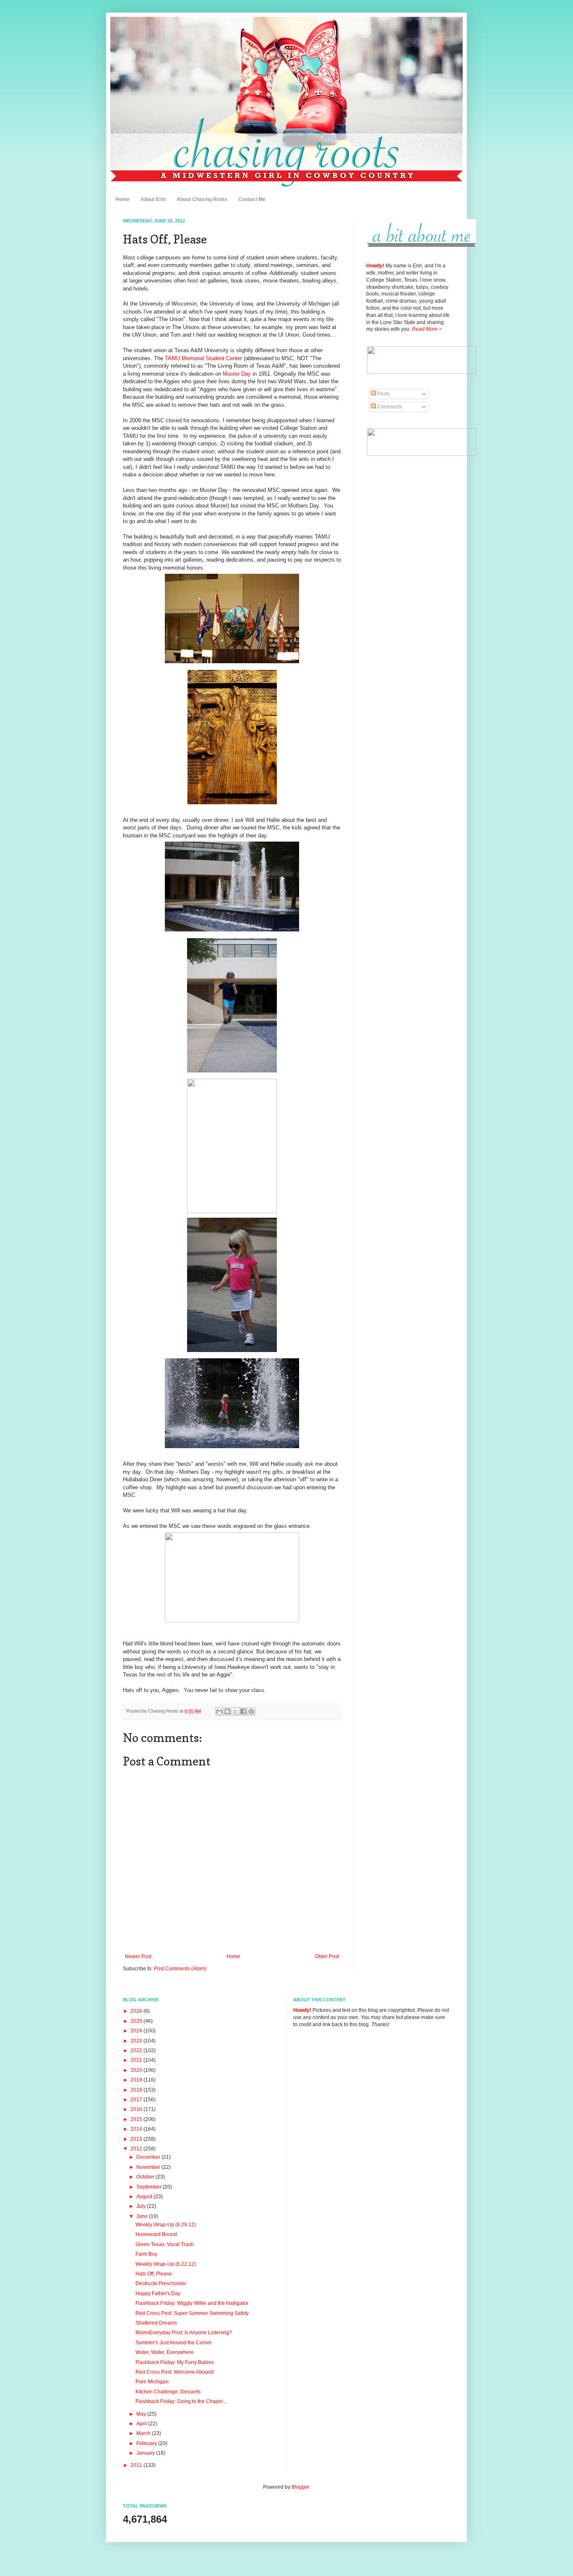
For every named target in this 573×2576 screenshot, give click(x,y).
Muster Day (237, 374)
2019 (137, 2080)
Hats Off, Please (154, 2274)
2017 (137, 2100)
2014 (137, 2129)
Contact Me (252, 199)
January (146, 2453)
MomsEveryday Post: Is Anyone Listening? (184, 2333)
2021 (137, 2060)
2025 (137, 2021)
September (150, 2187)
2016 (137, 2109)
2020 (137, 2070)
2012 (137, 2149)
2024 (137, 2031)
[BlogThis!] (227, 1711)
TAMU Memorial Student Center (203, 358)
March (144, 2433)
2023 (137, 2041)
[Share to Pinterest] (251, 1711)
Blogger (300, 2487)
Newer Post (138, 1956)
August (145, 2197)
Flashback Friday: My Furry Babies (175, 2362)
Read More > (427, 329)
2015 (137, 2119)
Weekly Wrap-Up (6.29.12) (166, 2225)
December (149, 2157)
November (149, 2167)
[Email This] (219, 1711)
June (143, 2216)
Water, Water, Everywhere (165, 2352)
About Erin (153, 199)
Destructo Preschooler (161, 2283)
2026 (137, 2011)
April (142, 2424)
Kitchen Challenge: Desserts (168, 2392)
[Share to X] (235, 1711)
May (142, 2414)
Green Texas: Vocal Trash (165, 2244)
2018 (137, 2090)
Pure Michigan (152, 2382)
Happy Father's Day (158, 2294)
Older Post (327, 1956)
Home (122, 199)
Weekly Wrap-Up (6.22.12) (166, 2264)
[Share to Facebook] (243, 1711)
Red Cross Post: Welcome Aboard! (175, 2372)
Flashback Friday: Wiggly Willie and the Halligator (192, 2303)
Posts (383, 394)
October (146, 2177)
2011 (137, 2465)
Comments (389, 407)
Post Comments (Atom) (180, 1969)
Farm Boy (146, 2254)
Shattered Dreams (156, 2323)
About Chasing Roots (202, 199)
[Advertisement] (408, 590)
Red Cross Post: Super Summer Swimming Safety (192, 2313)
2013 (137, 2139)
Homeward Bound (156, 2234)
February (147, 2443)
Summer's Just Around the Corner (174, 2343)
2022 (137, 2050)
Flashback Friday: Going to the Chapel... (181, 2401)
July (142, 2206)
